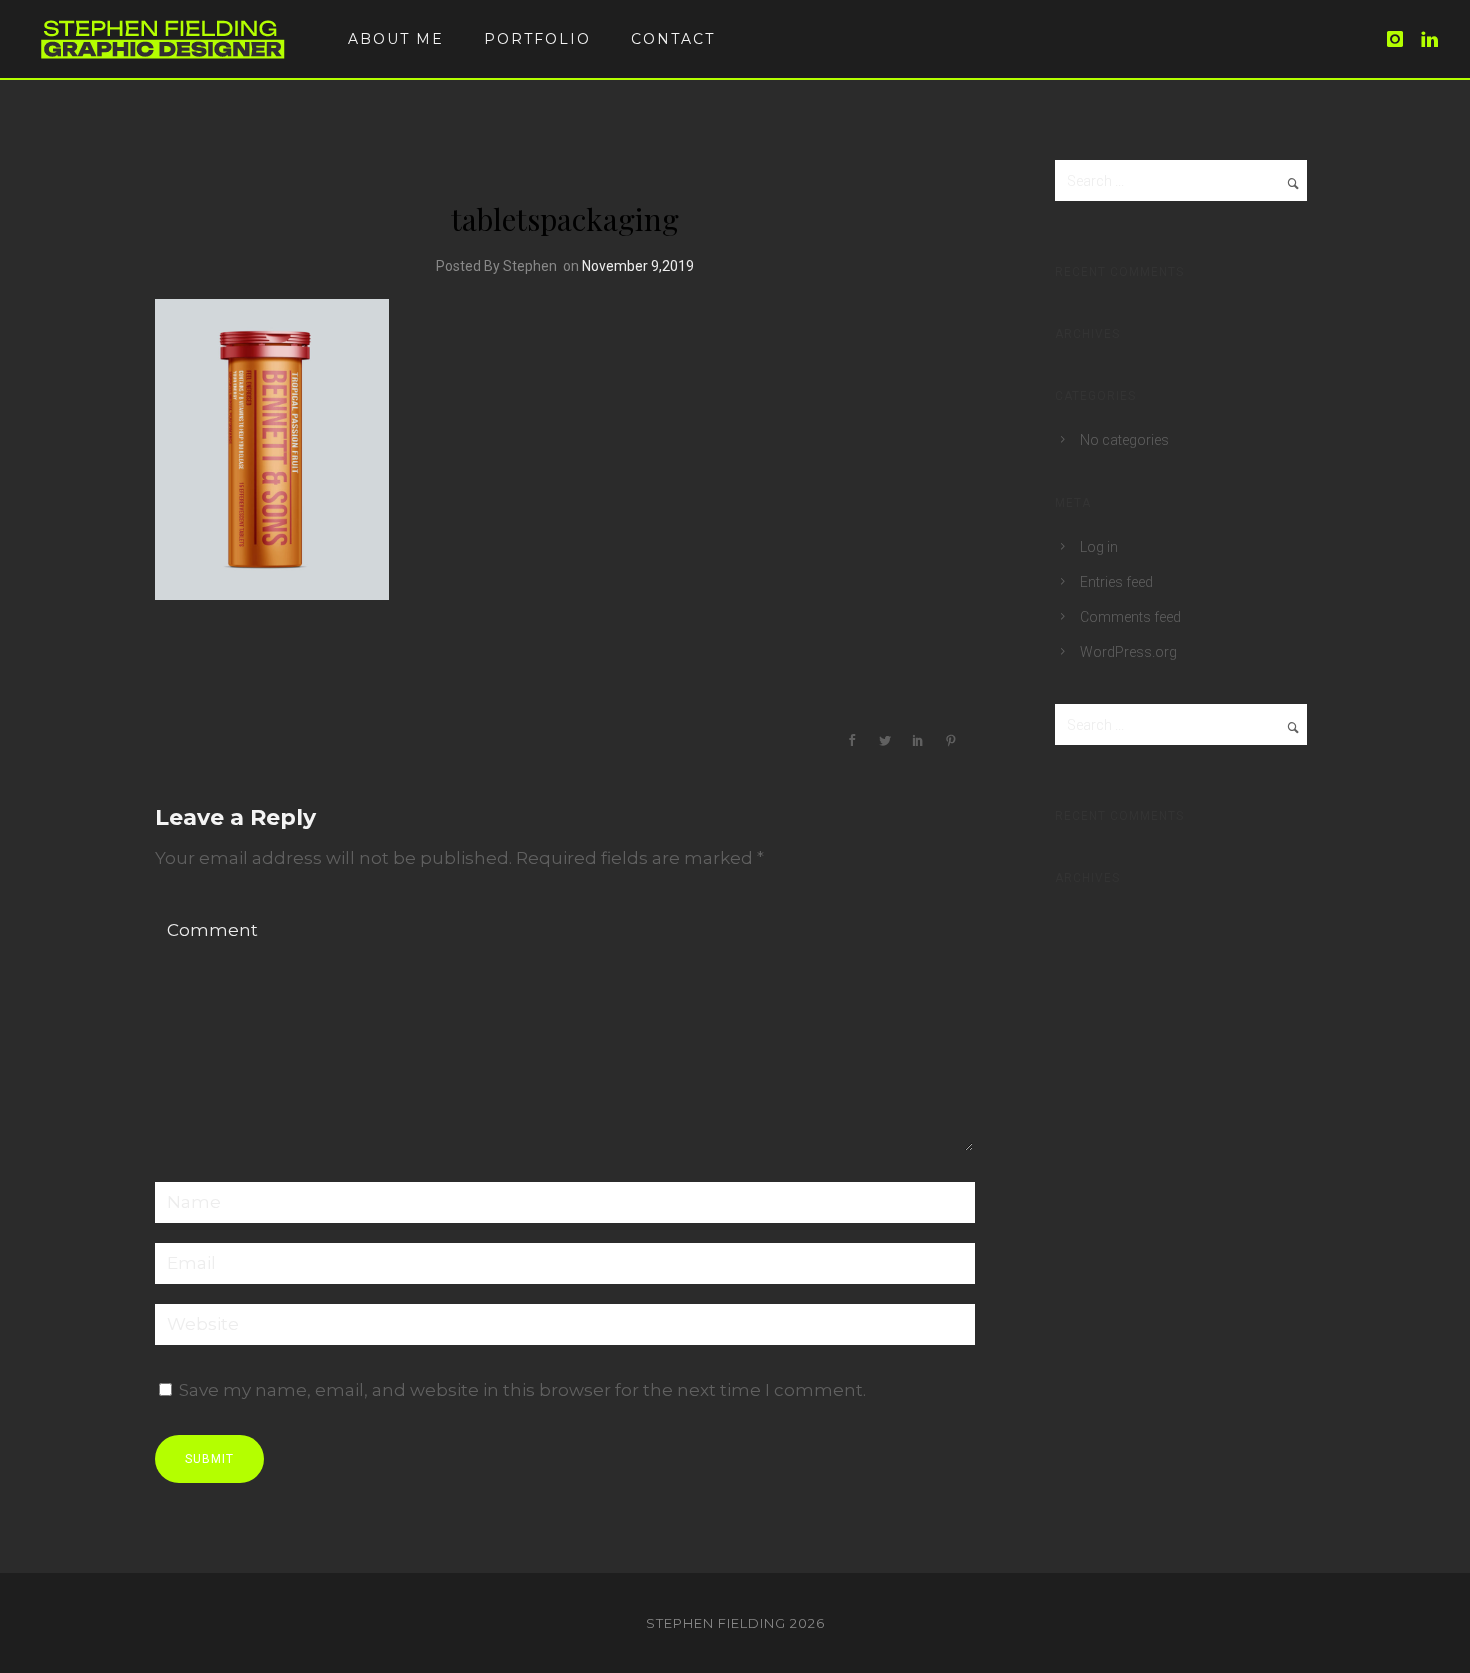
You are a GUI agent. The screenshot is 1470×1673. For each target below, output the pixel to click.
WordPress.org (1128, 652)
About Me (396, 39)
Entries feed (1116, 582)
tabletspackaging (565, 219)
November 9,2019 (638, 266)
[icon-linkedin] (1430, 39)
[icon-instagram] (1401, 39)
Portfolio (537, 39)
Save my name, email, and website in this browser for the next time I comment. (522, 1390)
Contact (673, 39)
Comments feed (1130, 617)
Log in (1099, 547)
